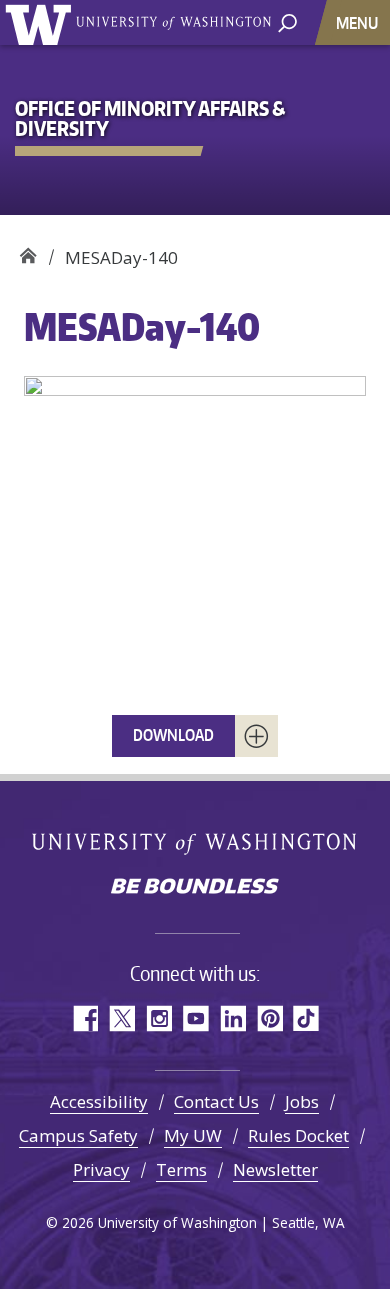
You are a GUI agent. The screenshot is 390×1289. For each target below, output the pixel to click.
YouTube (195, 1018)
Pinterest (269, 1018)
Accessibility (99, 1101)
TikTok (306, 1018)
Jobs (302, 1101)
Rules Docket (298, 1135)
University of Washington (41, 22)
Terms (181, 1169)
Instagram (158, 1018)
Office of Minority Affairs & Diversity (27, 250)
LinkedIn (232, 1018)
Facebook (84, 1018)
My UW (193, 1135)
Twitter (121, 1018)
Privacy (101, 1169)
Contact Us (216, 1101)
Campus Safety (78, 1135)
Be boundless (195, 888)
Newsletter (275, 1169)
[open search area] (287, 21)
